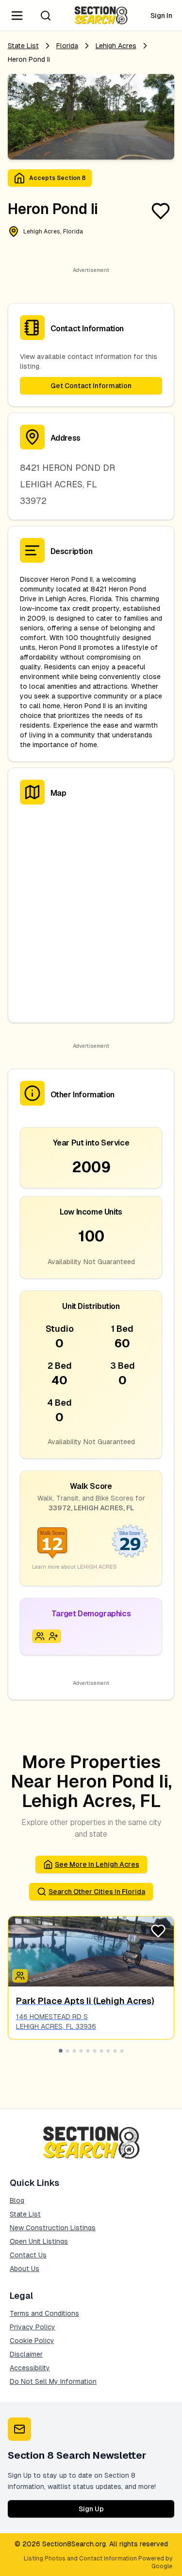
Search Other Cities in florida (97, 1892)
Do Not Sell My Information (53, 2381)
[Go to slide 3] (74, 2051)
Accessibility (30, 2368)
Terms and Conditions (44, 2313)
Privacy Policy (33, 2327)
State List (23, 46)
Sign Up (91, 2509)
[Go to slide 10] (122, 2051)
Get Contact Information (91, 386)
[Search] (46, 16)
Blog (17, 2200)
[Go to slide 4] (81, 2051)
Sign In (161, 16)
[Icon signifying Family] (40, 1636)
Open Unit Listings (39, 2241)
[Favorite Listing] (161, 211)
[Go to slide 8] (108, 2051)
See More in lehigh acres (97, 1864)
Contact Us (28, 2255)
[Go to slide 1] (61, 2051)
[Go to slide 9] (115, 2051)
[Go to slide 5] (88, 2051)
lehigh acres (116, 46)
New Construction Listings (53, 2228)
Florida (67, 46)
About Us (25, 2269)
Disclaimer (26, 2354)
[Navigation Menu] (17, 16)
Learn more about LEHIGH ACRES (74, 1567)
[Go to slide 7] (101, 2051)
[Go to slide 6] (95, 2051)
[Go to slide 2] (67, 2051)
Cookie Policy (32, 2341)
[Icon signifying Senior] (53, 1636)
